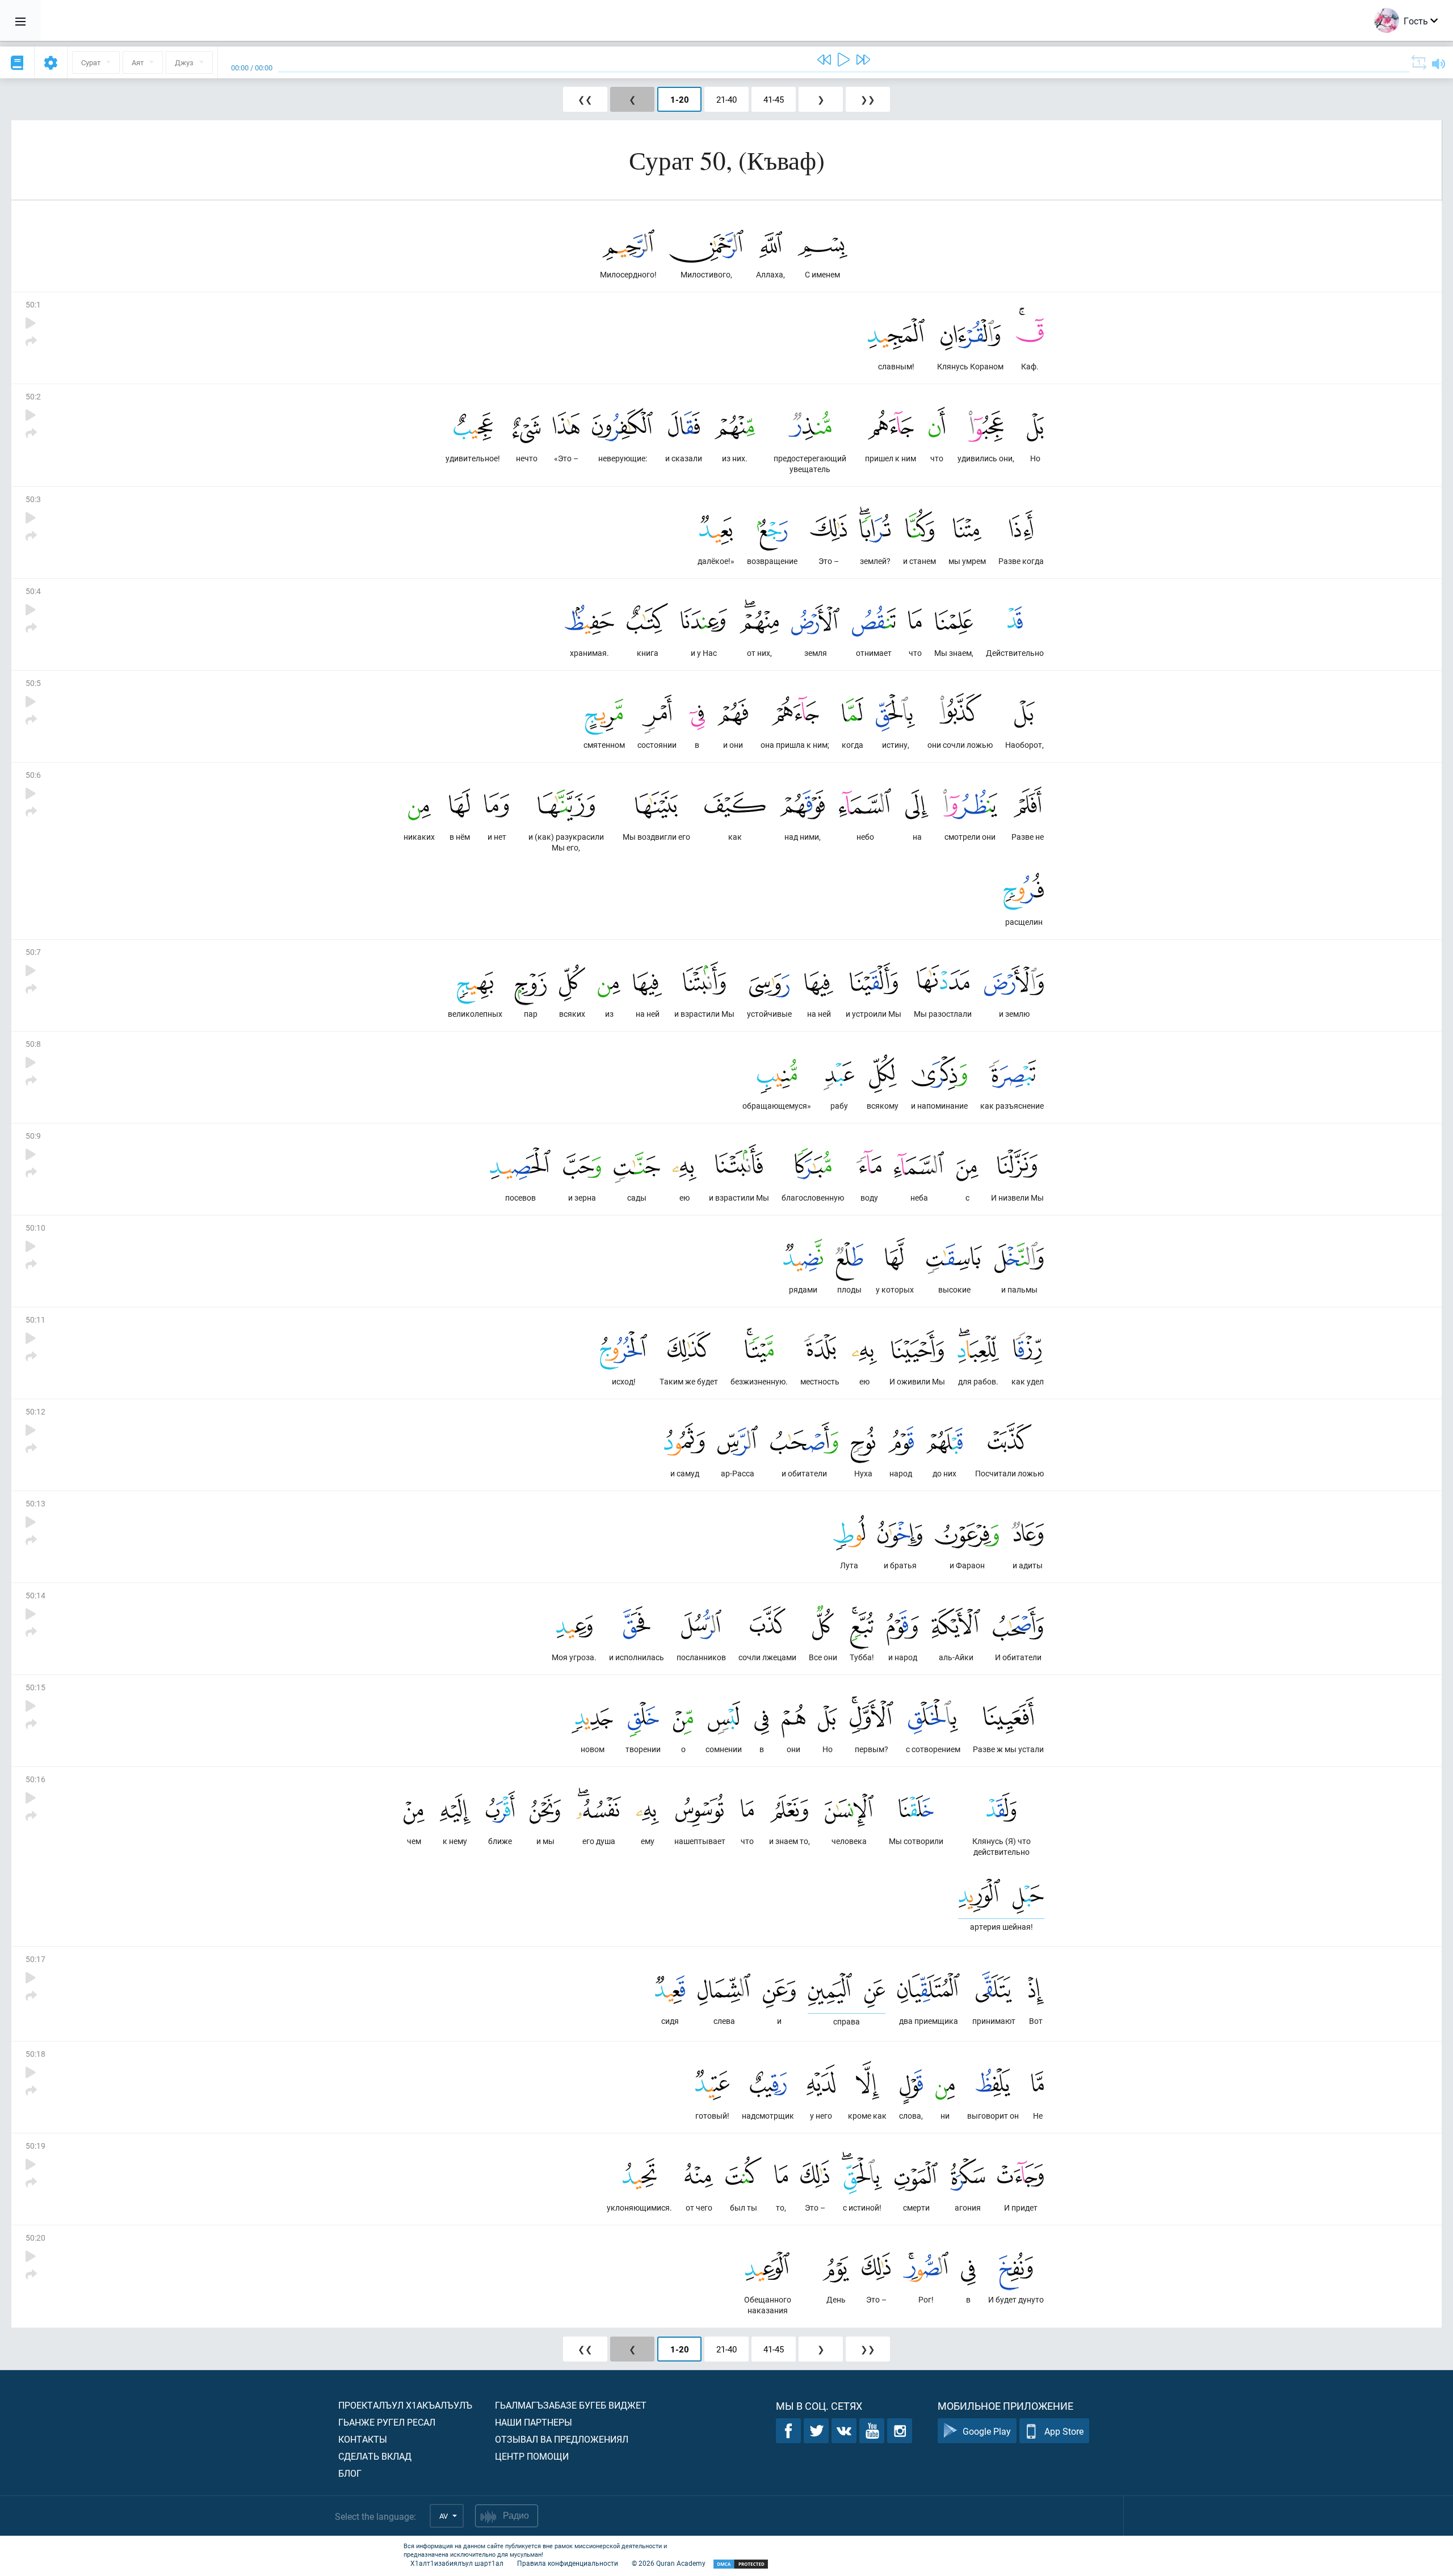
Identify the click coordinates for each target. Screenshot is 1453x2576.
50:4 (33, 591)
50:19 (35, 2146)
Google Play (987, 2431)
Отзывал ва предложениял (562, 2439)
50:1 (33, 304)
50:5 (33, 683)
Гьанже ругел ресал (387, 2422)
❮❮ (585, 99)
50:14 (35, 1595)
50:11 (35, 1319)
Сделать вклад (375, 2456)
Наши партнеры (534, 2422)
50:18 (35, 2054)
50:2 (33, 396)
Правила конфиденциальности (568, 2563)
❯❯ (868, 99)
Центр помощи (532, 2456)
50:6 (33, 775)
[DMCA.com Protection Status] (741, 2564)
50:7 (33, 952)
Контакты (363, 2439)
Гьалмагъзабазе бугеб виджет (571, 2405)
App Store (1064, 2431)
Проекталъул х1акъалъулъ (405, 2405)
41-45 (774, 99)
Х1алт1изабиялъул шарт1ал (457, 2563)
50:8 (33, 1044)
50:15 (35, 1687)
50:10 (35, 1228)
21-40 (726, 99)
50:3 (33, 499)
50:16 (35, 1779)
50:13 (35, 1503)
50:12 (35, 1411)
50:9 (33, 1136)
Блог (350, 2473)
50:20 (35, 2238)
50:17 (35, 1959)
